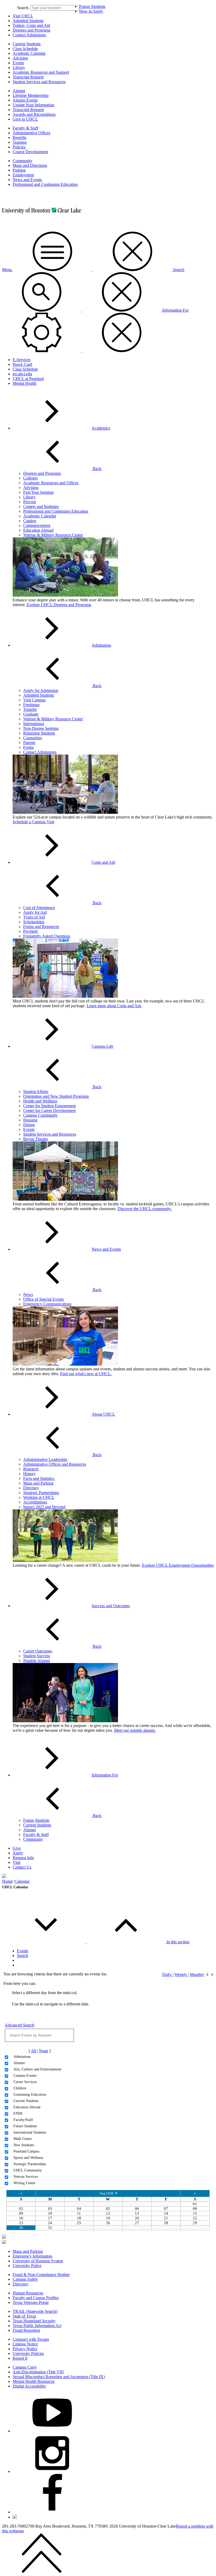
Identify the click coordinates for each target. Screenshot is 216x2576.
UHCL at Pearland (28, 379)
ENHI (18, 2113)
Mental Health (24, 383)
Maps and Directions (30, 165)
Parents (29, 743)
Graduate (31, 714)
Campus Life (102, 1046)
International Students (30, 2132)
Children (20, 2088)
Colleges (30, 478)
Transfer (30, 709)
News (28, 1294)
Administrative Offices (31, 133)
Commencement (37, 525)
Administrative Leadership (45, 1459)
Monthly (197, 1974)
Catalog (30, 521)
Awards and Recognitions (34, 114)
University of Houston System (38, 2261)
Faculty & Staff (25, 128)
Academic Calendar (29, 53)
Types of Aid (34, 917)
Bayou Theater (36, 1139)
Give (17, 1848)
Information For (105, 1775)
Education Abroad (38, 530)
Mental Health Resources (34, 2381)
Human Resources (28, 2293)
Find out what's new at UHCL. (86, 1374)
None (44, 2051)
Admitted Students (28, 21)
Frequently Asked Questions (47, 936)
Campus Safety (25, 2279)
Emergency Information (32, 2256)
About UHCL (103, 1414)
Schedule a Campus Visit (33, 822)
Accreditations (35, 1502)
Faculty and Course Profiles (36, 2298)
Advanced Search (19, 2025)
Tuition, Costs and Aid (31, 25)
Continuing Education (30, 2095)
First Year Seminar (38, 492)
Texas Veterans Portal (31, 2302)
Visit (16, 1862)
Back (97, 469)
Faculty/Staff (23, 2120)
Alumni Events (25, 100)
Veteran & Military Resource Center (53, 535)
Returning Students (39, 733)
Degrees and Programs (31, 30)
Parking (19, 170)
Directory (31, 1488)
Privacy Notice (25, 2349)
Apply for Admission (41, 690)
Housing (30, 1120)
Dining (29, 1125)
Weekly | (182, 1974)
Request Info (23, 1858)
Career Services (25, 2082)
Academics (101, 428)
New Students (24, 2145)
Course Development (30, 152)
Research (31, 1469)
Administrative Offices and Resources (55, 1464)
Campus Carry (25, 2367)
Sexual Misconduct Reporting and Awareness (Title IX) (59, 2377)
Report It (20, 2358)
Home (7, 1881)
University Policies (28, 2353)
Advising (20, 58)
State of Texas (24, 2316)
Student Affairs (36, 1092)
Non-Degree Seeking (41, 728)
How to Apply (91, 11)
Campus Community (40, 1115)
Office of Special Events (43, 1299)
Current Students (27, 44)
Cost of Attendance (39, 908)
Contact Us (22, 1867)
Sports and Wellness (28, 2158)
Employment (23, 175)
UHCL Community (28, 2170)
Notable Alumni (36, 1661)
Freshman (31, 705)
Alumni (19, 91)
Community (23, 161)
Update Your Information (33, 105)
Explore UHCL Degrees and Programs (59, 605)
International (34, 724)
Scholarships (34, 922)
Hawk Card (22, 364)
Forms (28, 747)
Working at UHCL (39, 1497)
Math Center (23, 2139)
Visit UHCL (23, 16)
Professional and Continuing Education (45, 184)
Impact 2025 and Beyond (44, 1507)
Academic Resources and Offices (51, 483)
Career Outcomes (38, 1651)
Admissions (101, 645)
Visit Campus (34, 700)
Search (23, 8)
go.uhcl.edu (22, 374)
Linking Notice (25, 2344)
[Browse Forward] (213, 1974)
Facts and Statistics (39, 1478)
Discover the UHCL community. (145, 1209)
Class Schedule (25, 49)
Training (20, 142)
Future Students (92, 6)
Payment (30, 931)
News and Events (27, 180)
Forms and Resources (41, 927)
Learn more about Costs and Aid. (114, 1006)
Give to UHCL (25, 119)
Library (19, 68)
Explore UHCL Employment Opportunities (178, 1565)
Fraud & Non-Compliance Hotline (41, 2275)
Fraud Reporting (26, 2330)
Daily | (168, 1974)
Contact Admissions (29, 35)
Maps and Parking (38, 1483)
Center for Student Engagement (49, 1106)
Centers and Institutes (41, 506)
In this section (178, 1942)
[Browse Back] (207, 1974)
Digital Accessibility (29, 2386)
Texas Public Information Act (37, 2326)
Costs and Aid (103, 862)
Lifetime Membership (31, 95)
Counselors (33, 738)
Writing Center (24, 2183)
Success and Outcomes (111, 1606)
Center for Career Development (49, 1110)
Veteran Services (26, 2177)
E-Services (22, 360)
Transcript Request (28, 77)
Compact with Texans (31, 2339)
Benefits (19, 138)
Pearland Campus (26, 2151)
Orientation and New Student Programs (56, 1096)
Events (18, 63)
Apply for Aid (35, 912)
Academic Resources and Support (41, 72)
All (33, 2051)
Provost (30, 502)
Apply (18, 1853)
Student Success (37, 1656)
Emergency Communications (47, 1304)
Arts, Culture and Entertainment (37, 2069)
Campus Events (25, 2076)
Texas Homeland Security (34, 2321)
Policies (19, 147)
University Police (27, 2266)
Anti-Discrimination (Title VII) (38, 2372)
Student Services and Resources (39, 82)
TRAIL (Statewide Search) (35, 2311)
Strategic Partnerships (41, 1493)
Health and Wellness (40, 1101)
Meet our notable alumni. (135, 1730)
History (29, 1474)
